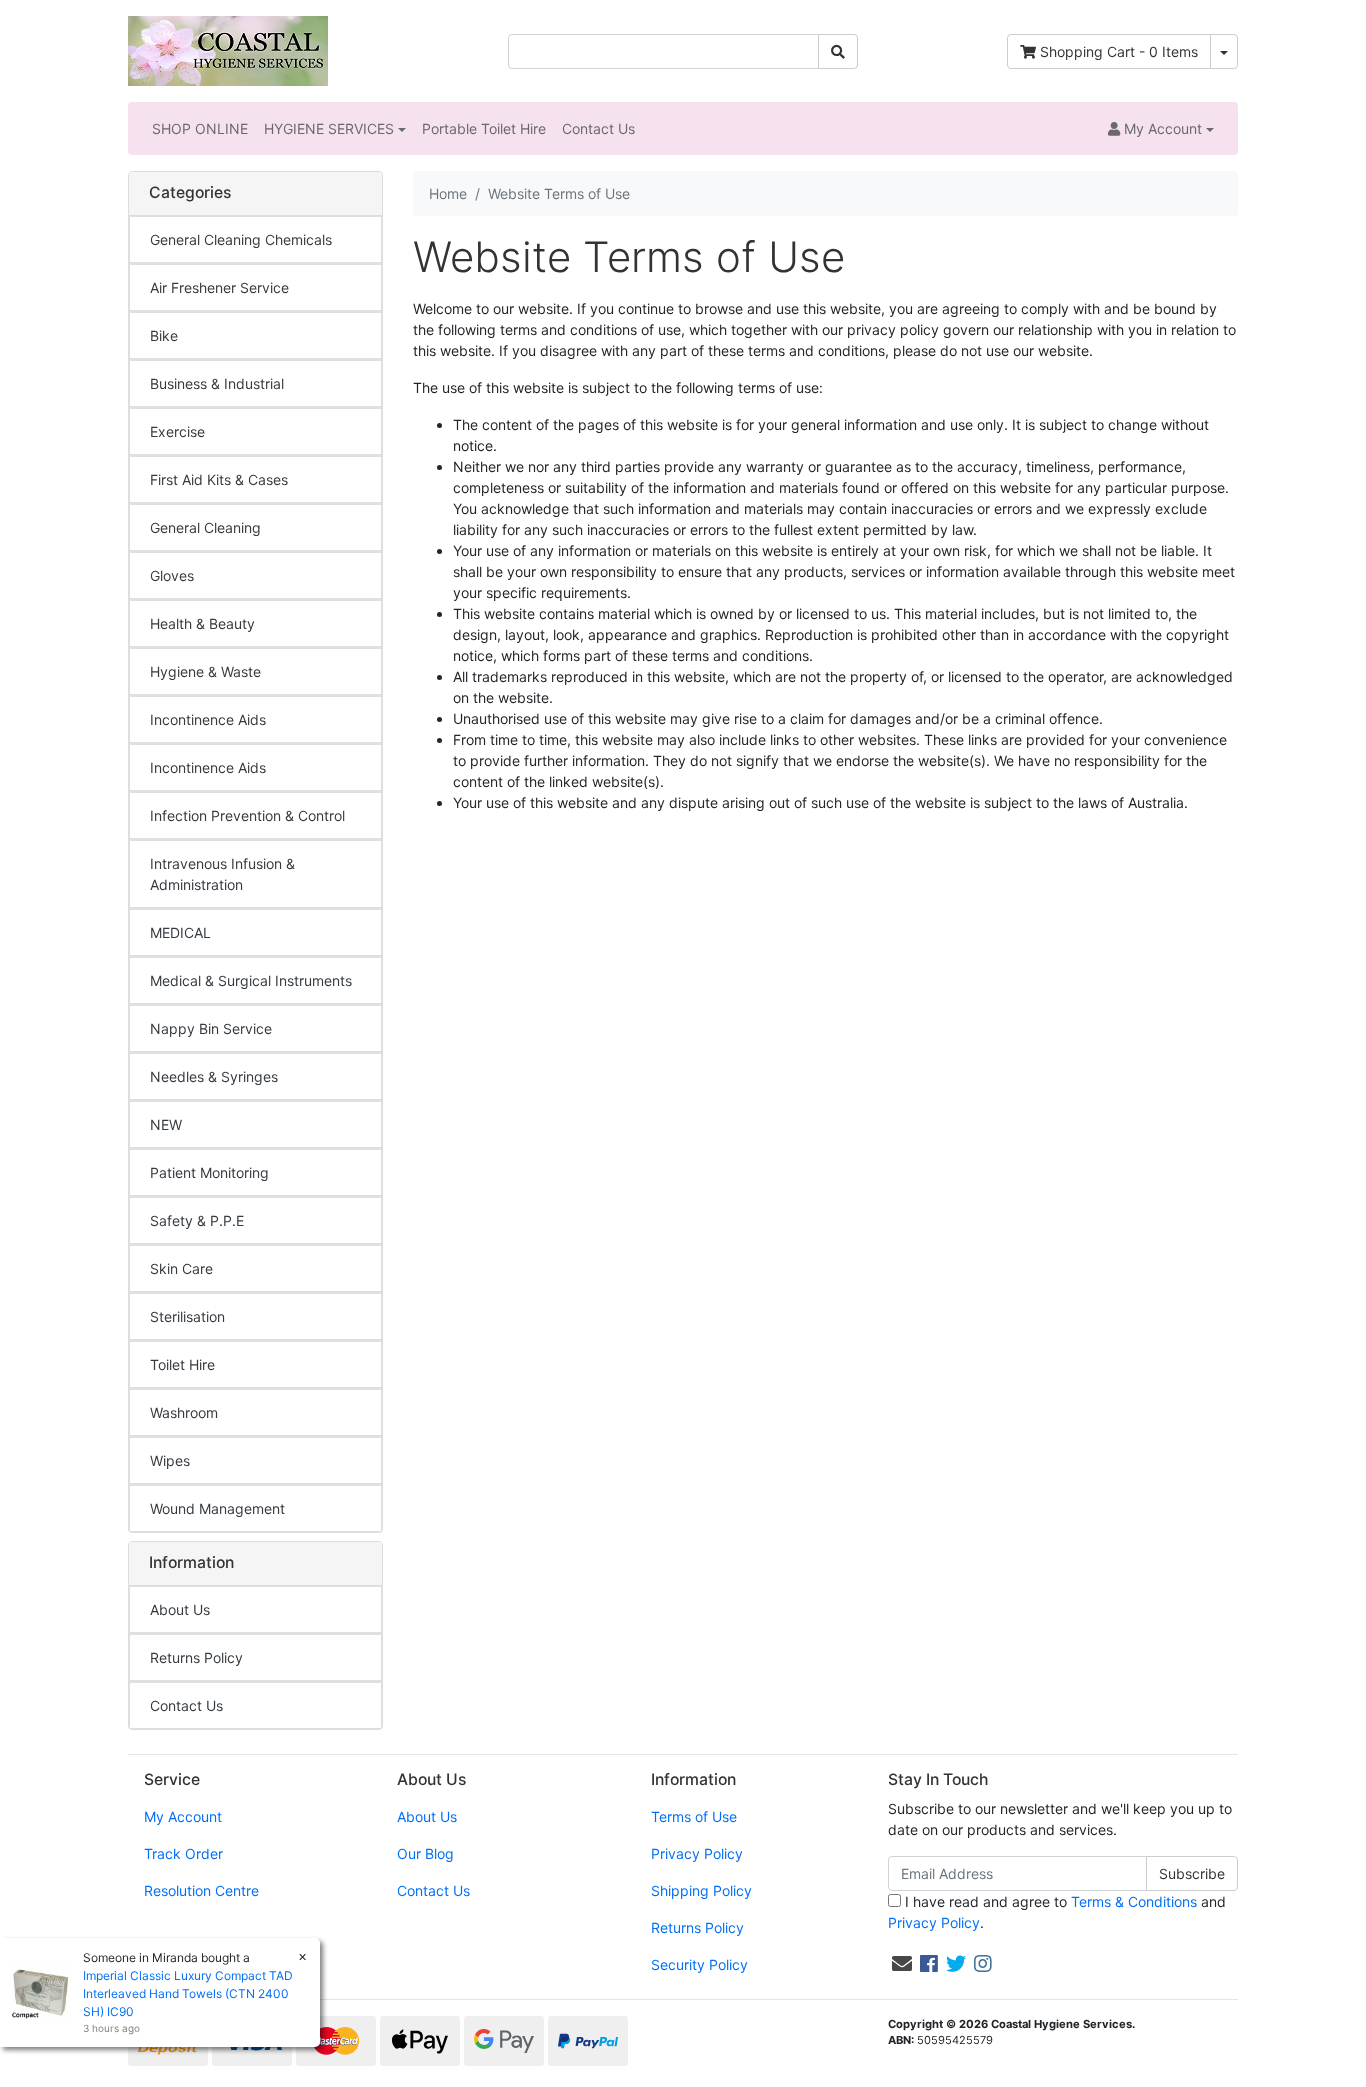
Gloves (172, 575)
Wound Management (217, 1508)
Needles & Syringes (214, 1076)
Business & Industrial (217, 383)
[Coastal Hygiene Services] (228, 49)
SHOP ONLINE (200, 128)
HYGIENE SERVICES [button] (329, 128)
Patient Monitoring (209, 1172)
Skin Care (181, 1268)
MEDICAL (180, 932)
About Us (180, 1609)
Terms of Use (694, 1816)
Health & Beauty (202, 623)
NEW (166, 1124)
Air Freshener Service (219, 287)
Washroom (184, 1412)
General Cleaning (205, 527)
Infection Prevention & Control (247, 815)
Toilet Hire (182, 1364)
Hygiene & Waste (205, 671)
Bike (164, 335)
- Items (1119, 51)
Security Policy (699, 1964)
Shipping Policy (701, 1890)
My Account (183, 1816)
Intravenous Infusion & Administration (222, 874)
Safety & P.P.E (197, 1220)
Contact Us (598, 128)
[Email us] (902, 1964)
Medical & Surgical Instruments (251, 980)
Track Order (183, 1853)
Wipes (170, 1460)
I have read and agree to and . (1057, 1912)
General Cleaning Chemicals (241, 239)
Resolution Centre (201, 1890)
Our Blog (425, 1853)
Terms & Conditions (1134, 1901)
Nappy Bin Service (211, 1028)
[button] (1161, 128)
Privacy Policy (697, 1853)
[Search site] (838, 51)
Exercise (177, 431)
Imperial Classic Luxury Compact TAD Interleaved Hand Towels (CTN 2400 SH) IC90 (188, 1993)
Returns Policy (196, 1657)
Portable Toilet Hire (484, 128)
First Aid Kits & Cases (219, 479)
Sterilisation (187, 1316)
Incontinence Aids (208, 719)
